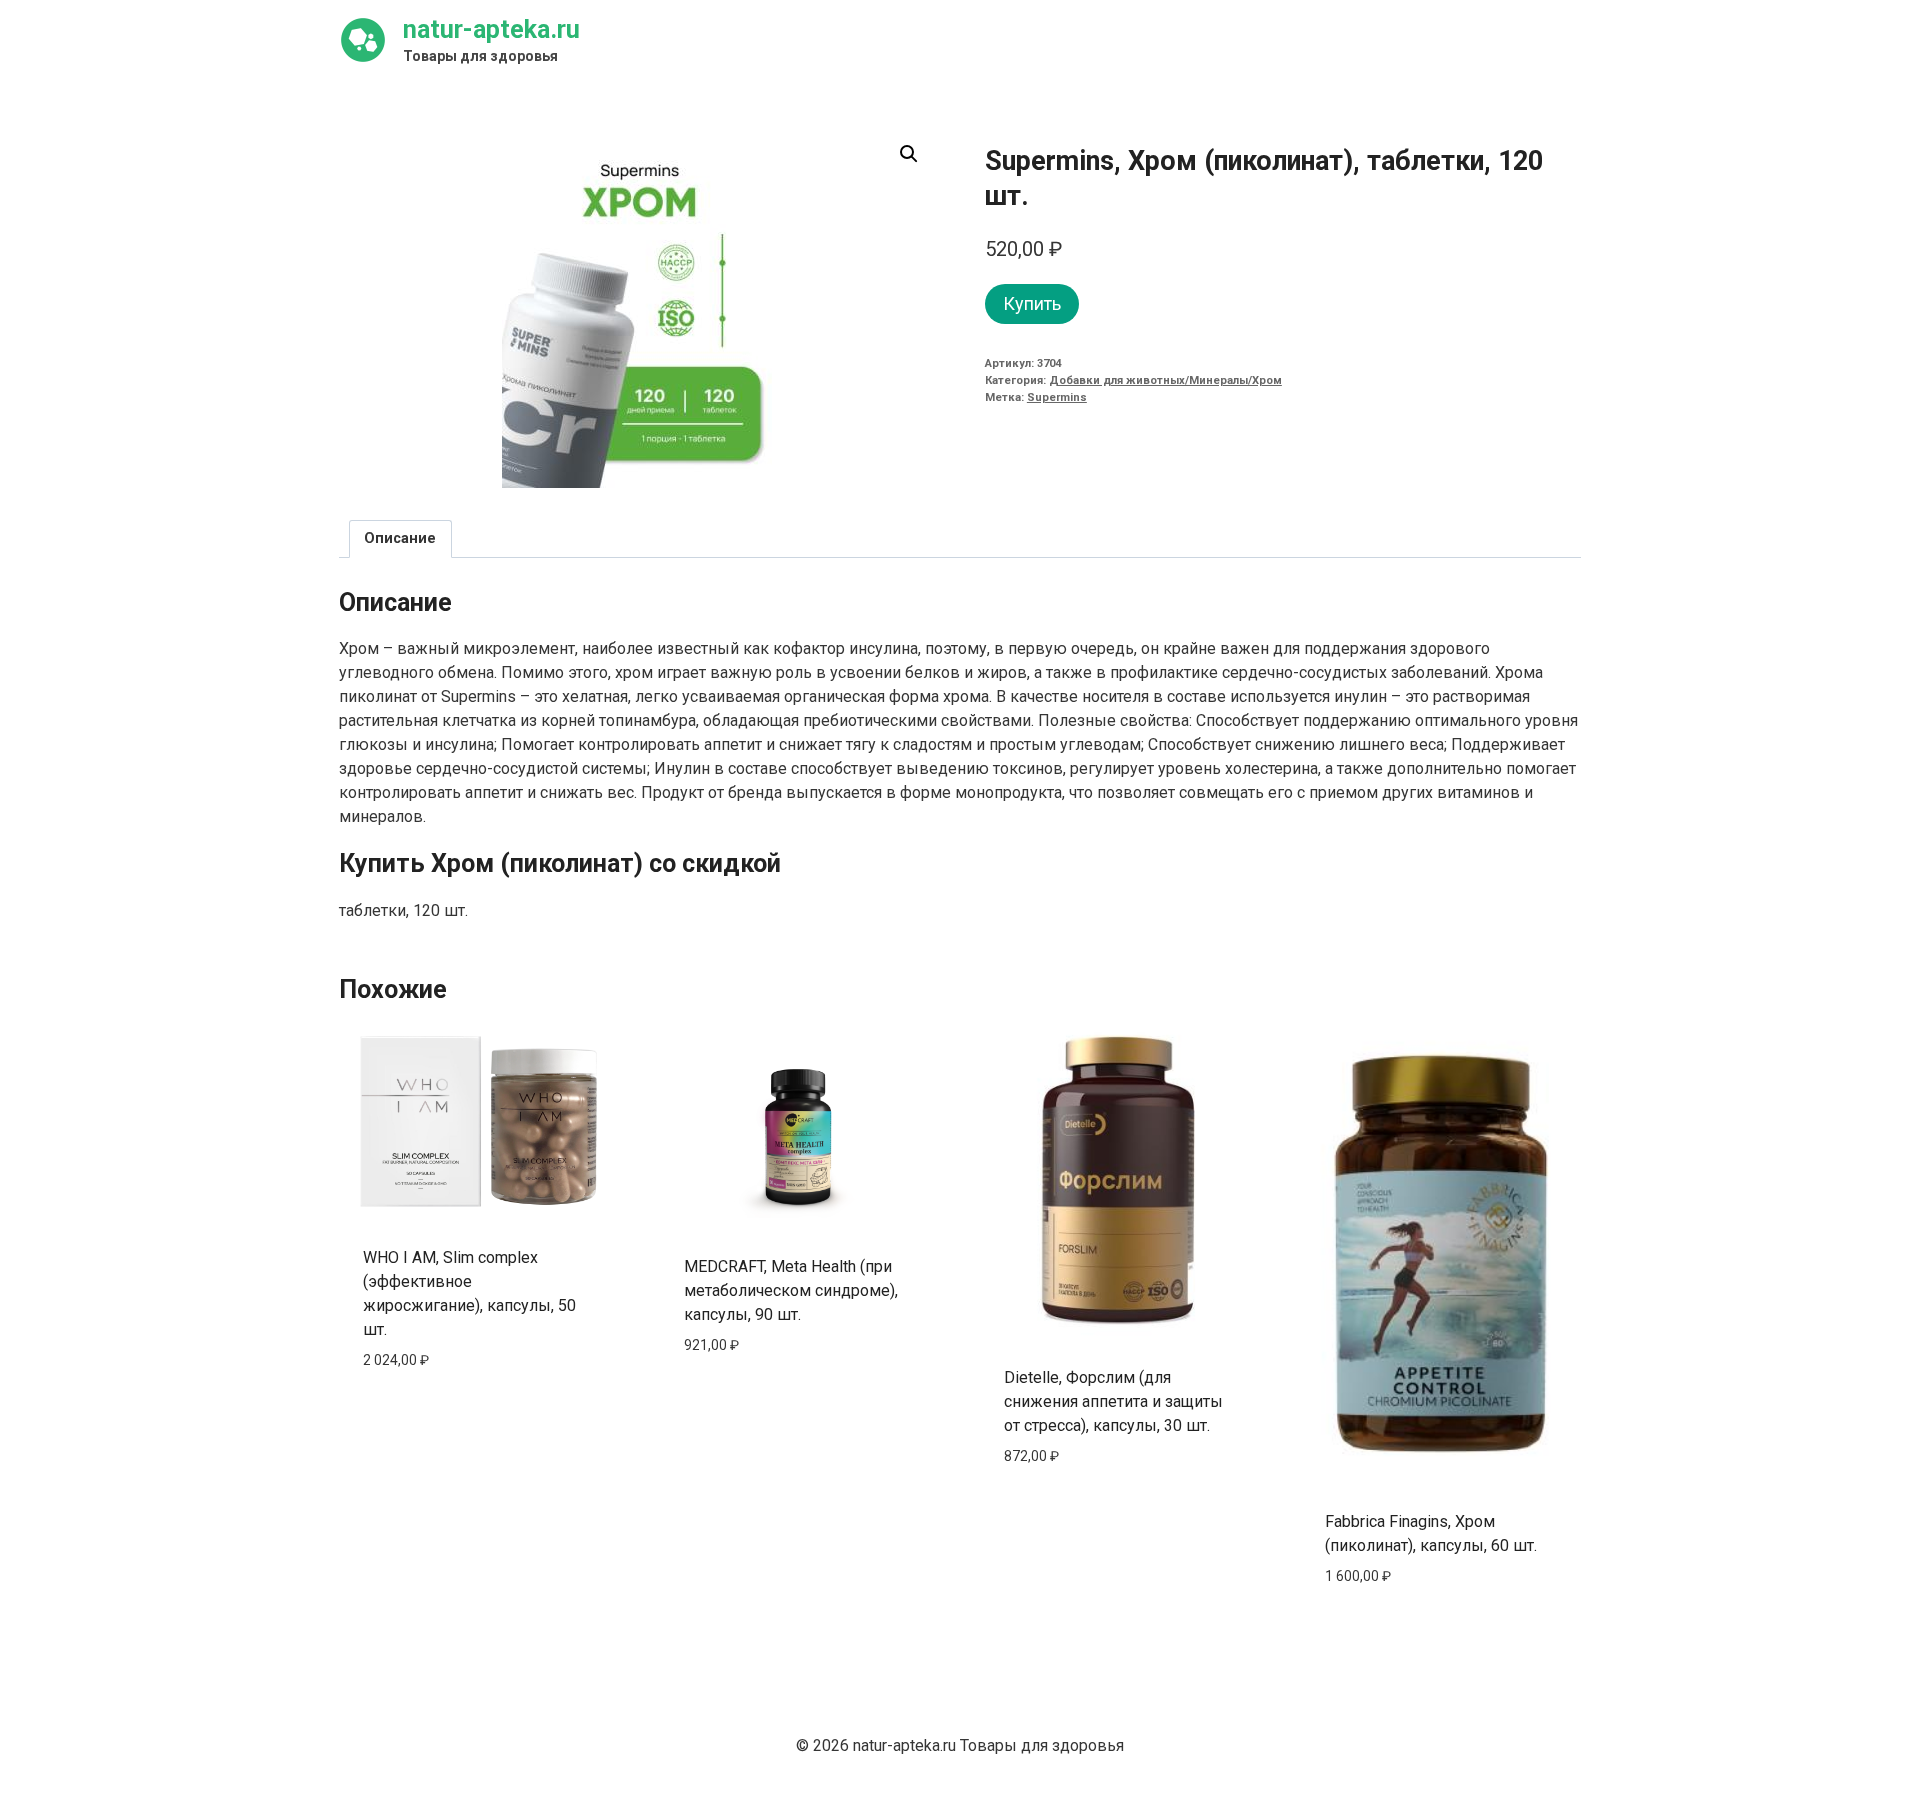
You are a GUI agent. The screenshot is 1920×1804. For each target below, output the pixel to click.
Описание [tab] (400, 538)
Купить (1032, 303)
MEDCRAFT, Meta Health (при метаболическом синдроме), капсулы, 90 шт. (791, 1290)
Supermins (1057, 397)
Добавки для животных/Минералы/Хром (1165, 380)
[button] (909, 154)
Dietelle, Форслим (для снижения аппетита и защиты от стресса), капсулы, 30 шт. (1113, 1401)
